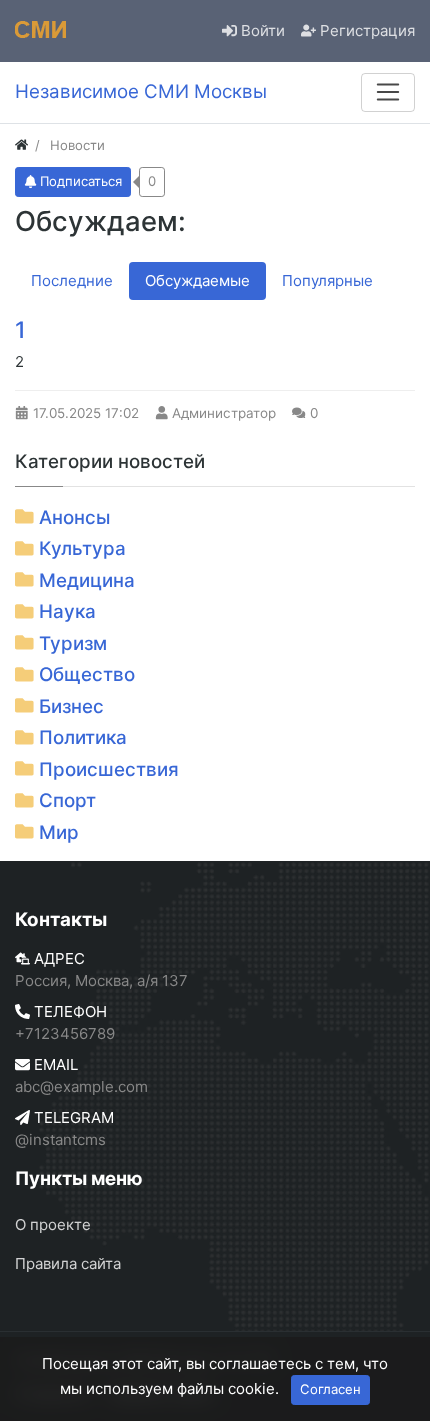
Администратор (224, 413)
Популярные (327, 280)
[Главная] (21, 145)
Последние (72, 280)
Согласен (330, 1389)
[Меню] (388, 92)
